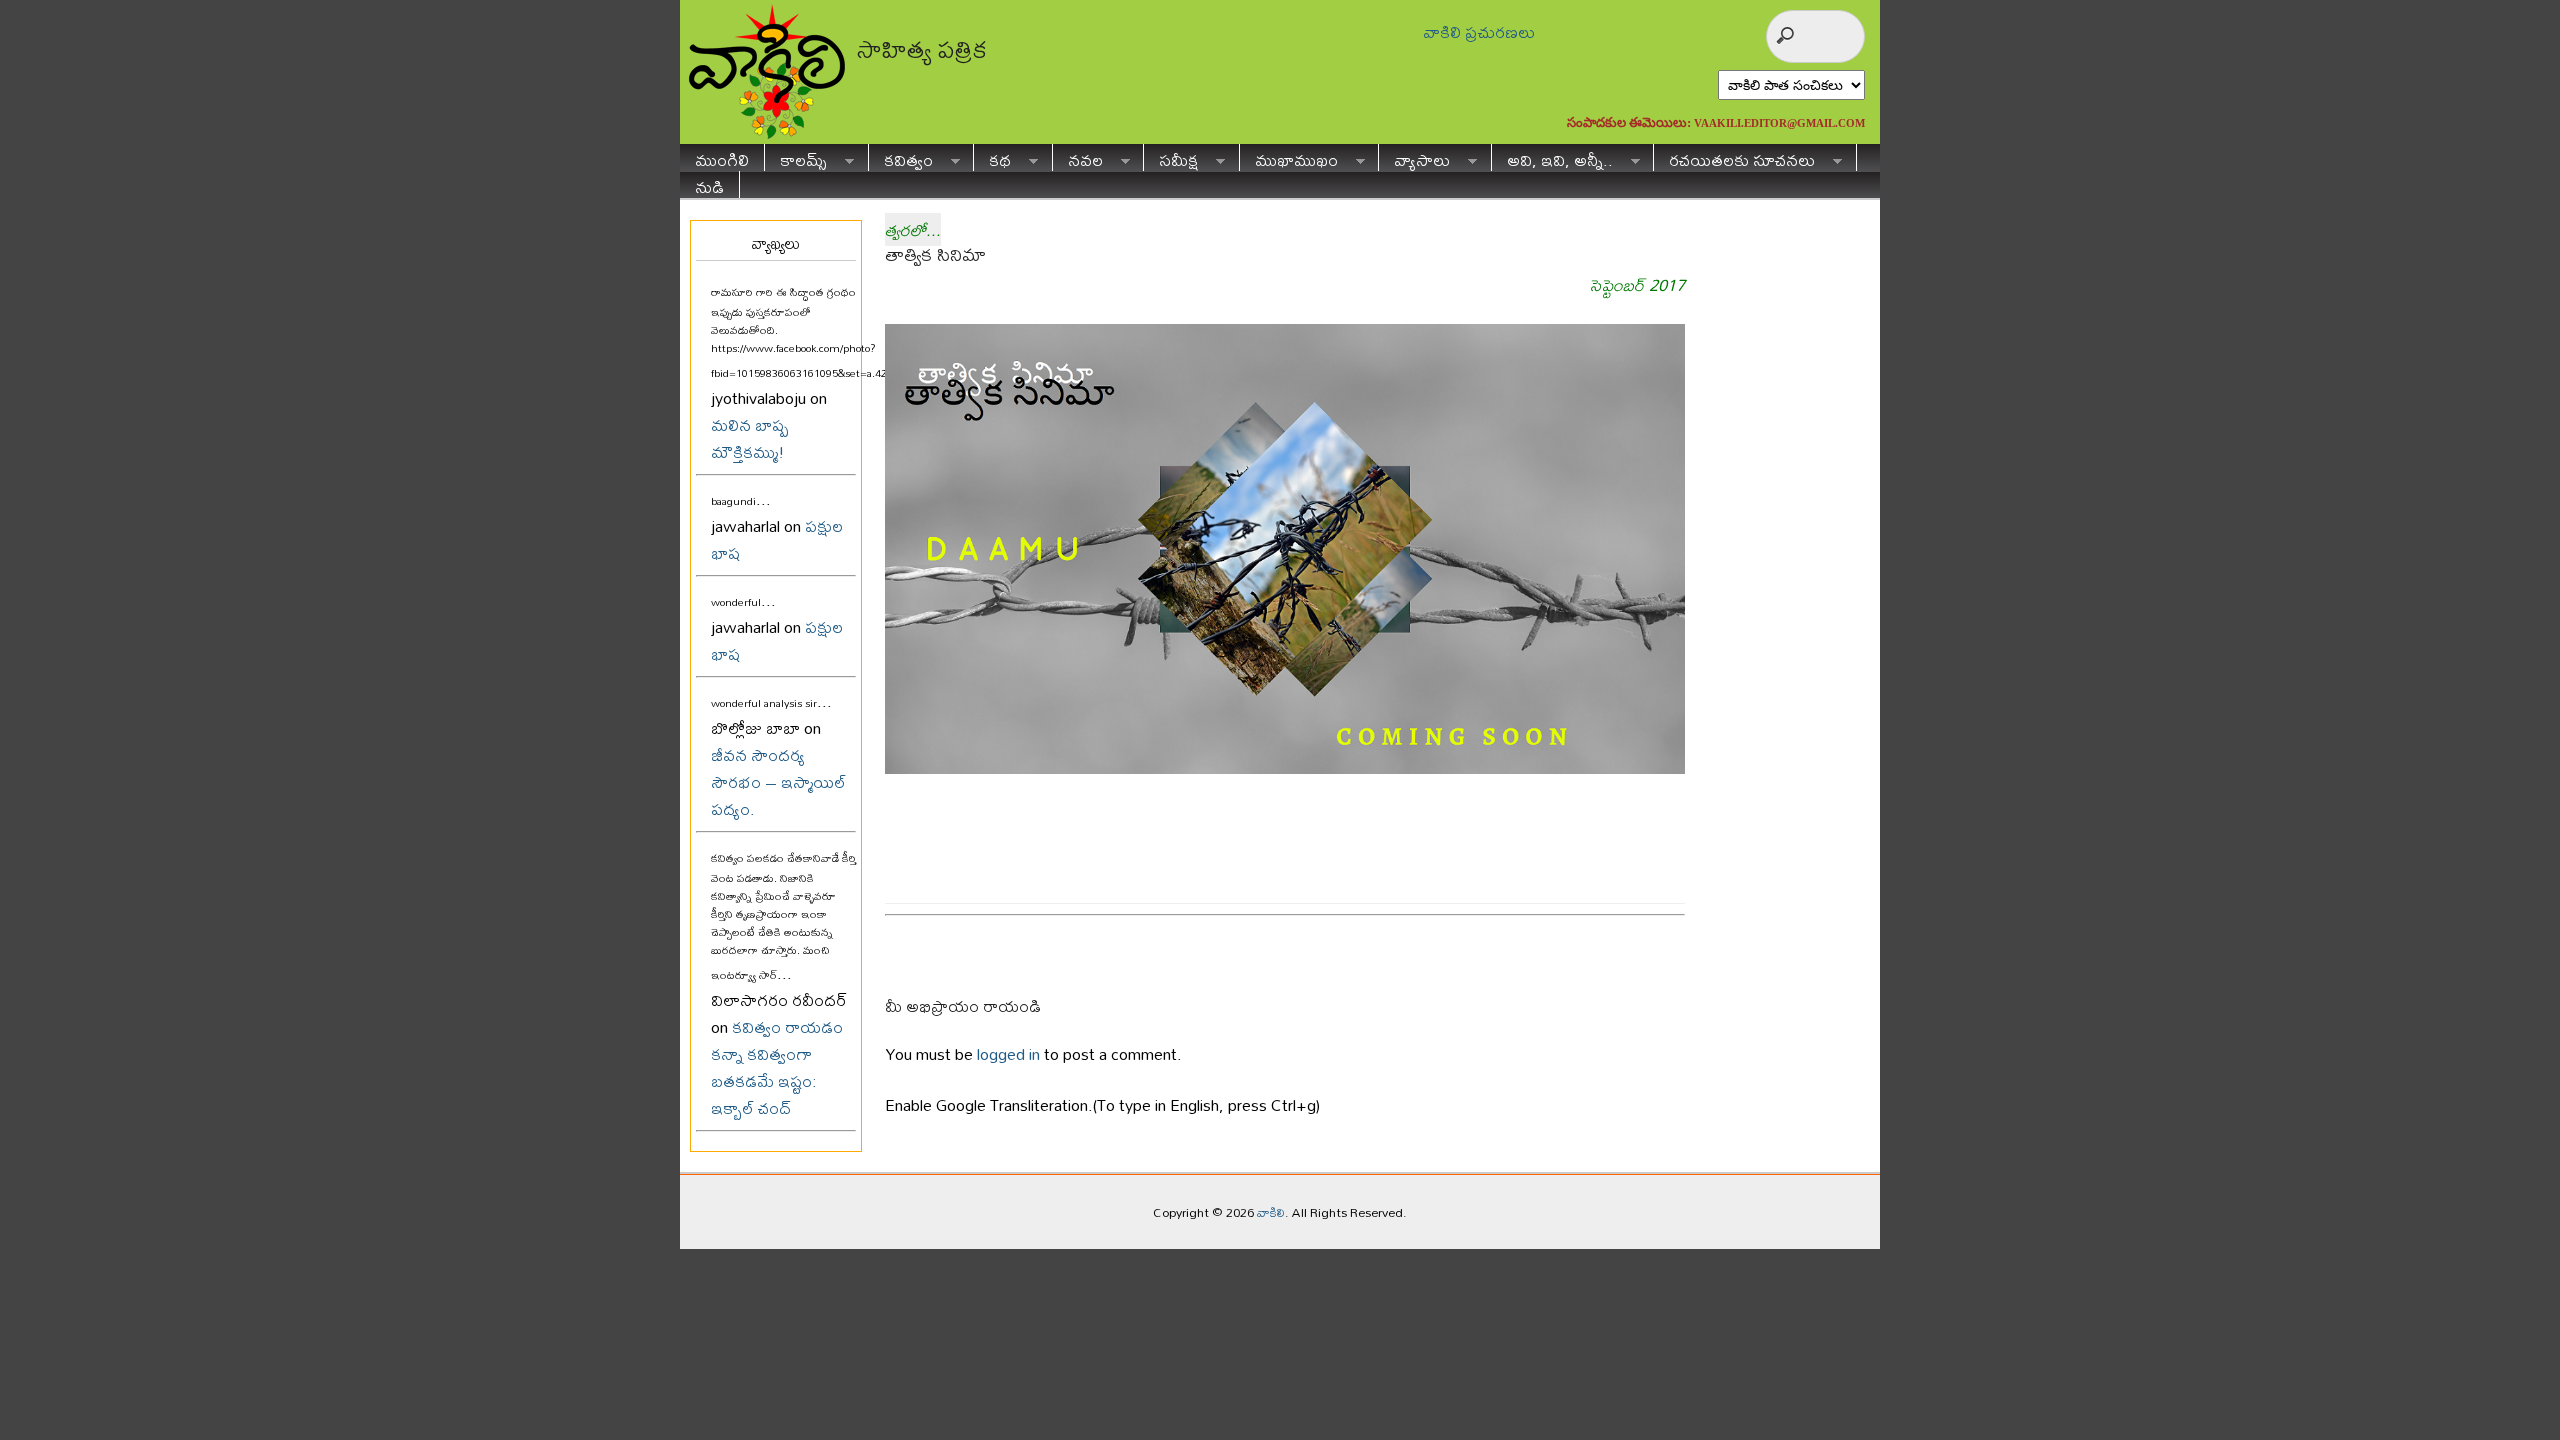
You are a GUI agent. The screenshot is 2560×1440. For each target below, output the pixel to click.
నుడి (709, 184)
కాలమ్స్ (796, 157)
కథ (992, 157)
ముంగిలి (722, 157)
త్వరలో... (913, 229)
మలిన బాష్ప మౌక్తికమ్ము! (750, 438)
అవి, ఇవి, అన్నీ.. (1552, 157)
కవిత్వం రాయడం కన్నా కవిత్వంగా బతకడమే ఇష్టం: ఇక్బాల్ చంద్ (777, 1067)
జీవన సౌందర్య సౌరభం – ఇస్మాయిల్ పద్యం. (778, 781)
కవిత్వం (901, 157)
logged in (1008, 1053)
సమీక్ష (1171, 157)
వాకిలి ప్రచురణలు (1479, 31)
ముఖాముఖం (1289, 157)
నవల (1078, 157)
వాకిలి (1271, 1212)
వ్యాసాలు (1414, 157)
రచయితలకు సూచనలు (1734, 157)
